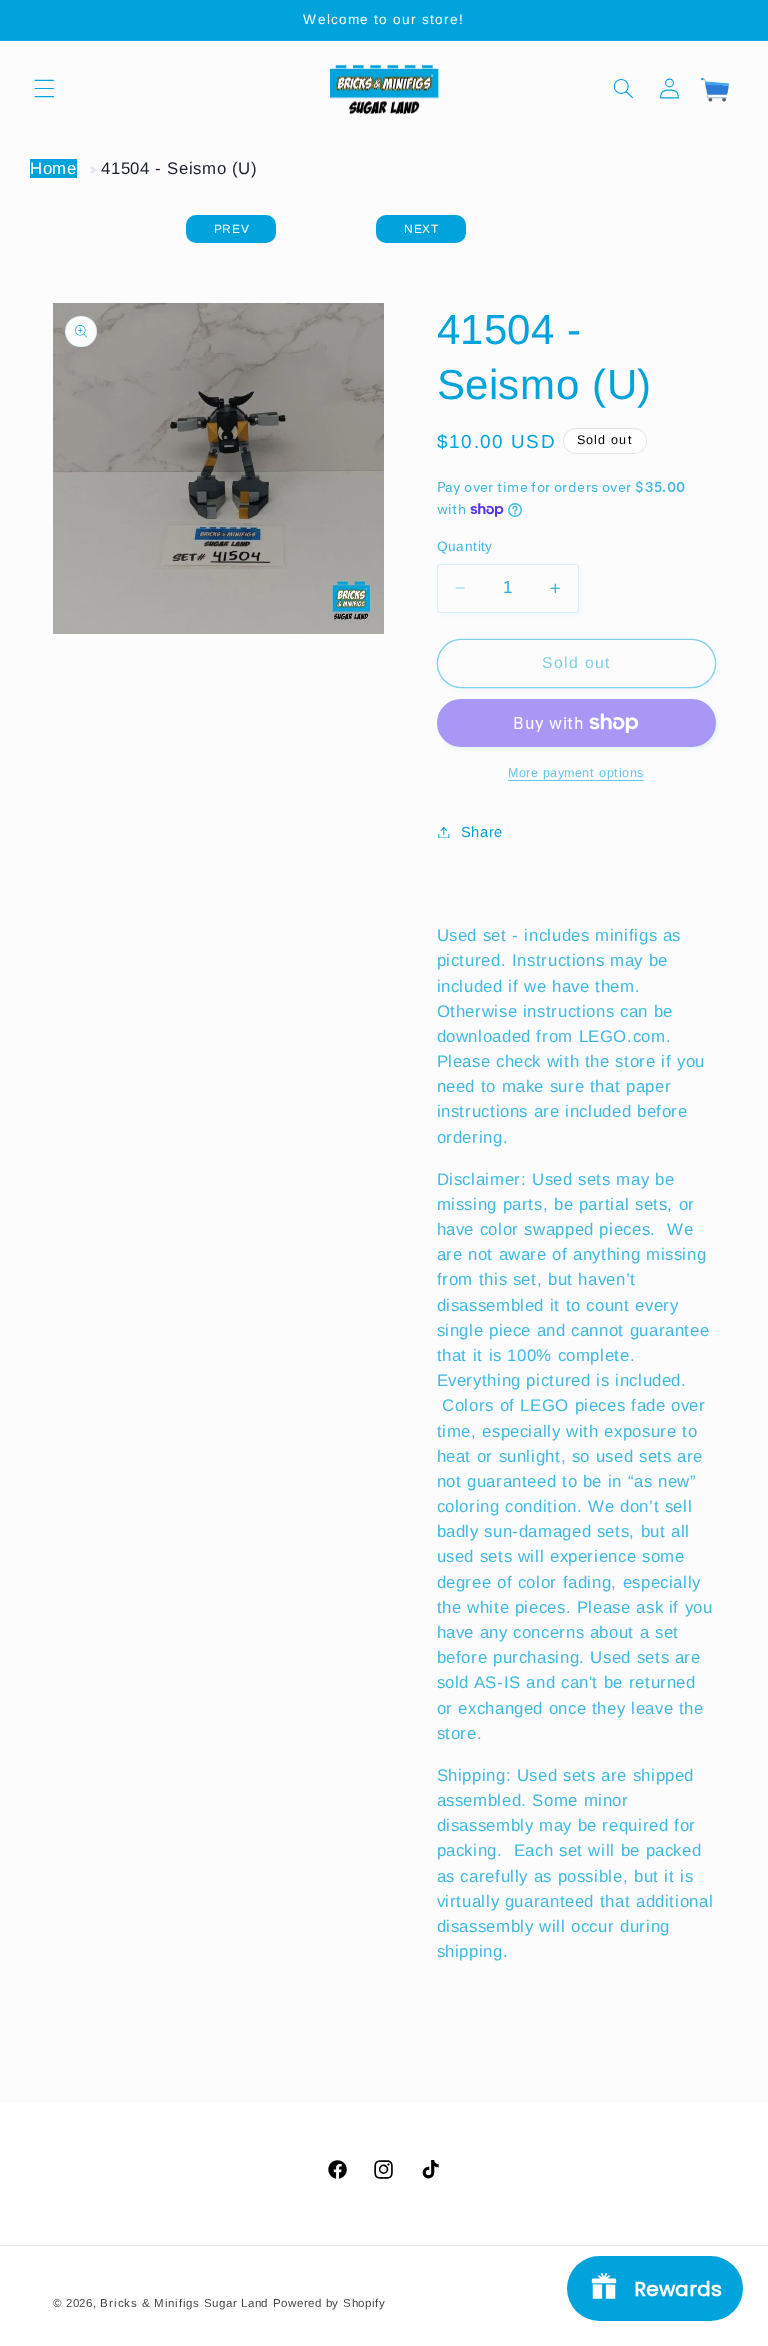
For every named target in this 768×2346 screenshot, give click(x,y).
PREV (232, 229)
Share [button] (482, 832)
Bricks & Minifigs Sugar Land (184, 2303)
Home (53, 168)
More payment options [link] (576, 773)
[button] (44, 88)
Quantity (465, 546)
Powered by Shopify (329, 2303)
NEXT (421, 229)
